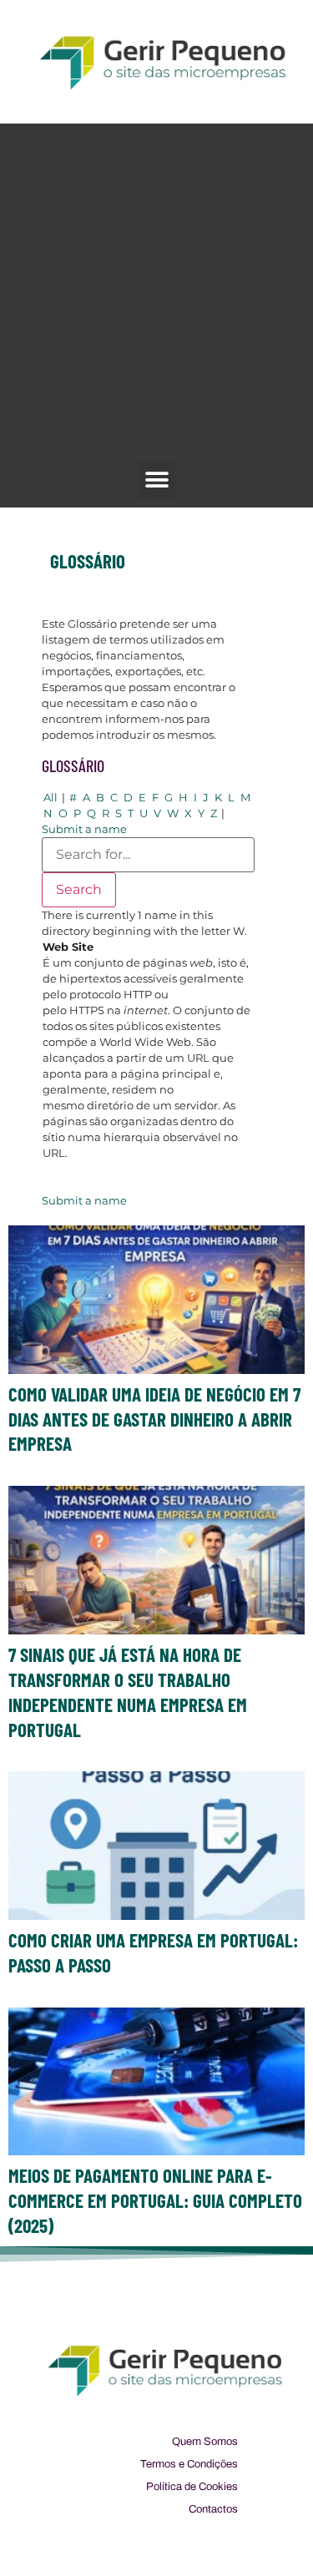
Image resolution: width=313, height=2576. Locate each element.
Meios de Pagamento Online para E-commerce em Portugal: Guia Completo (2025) (155, 2200)
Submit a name (84, 829)
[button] (156, 480)
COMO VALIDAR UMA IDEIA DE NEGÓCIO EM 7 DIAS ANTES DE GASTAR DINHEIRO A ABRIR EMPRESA (154, 1419)
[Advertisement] (156, 297)
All (50, 797)
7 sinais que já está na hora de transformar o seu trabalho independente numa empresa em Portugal (128, 1692)
